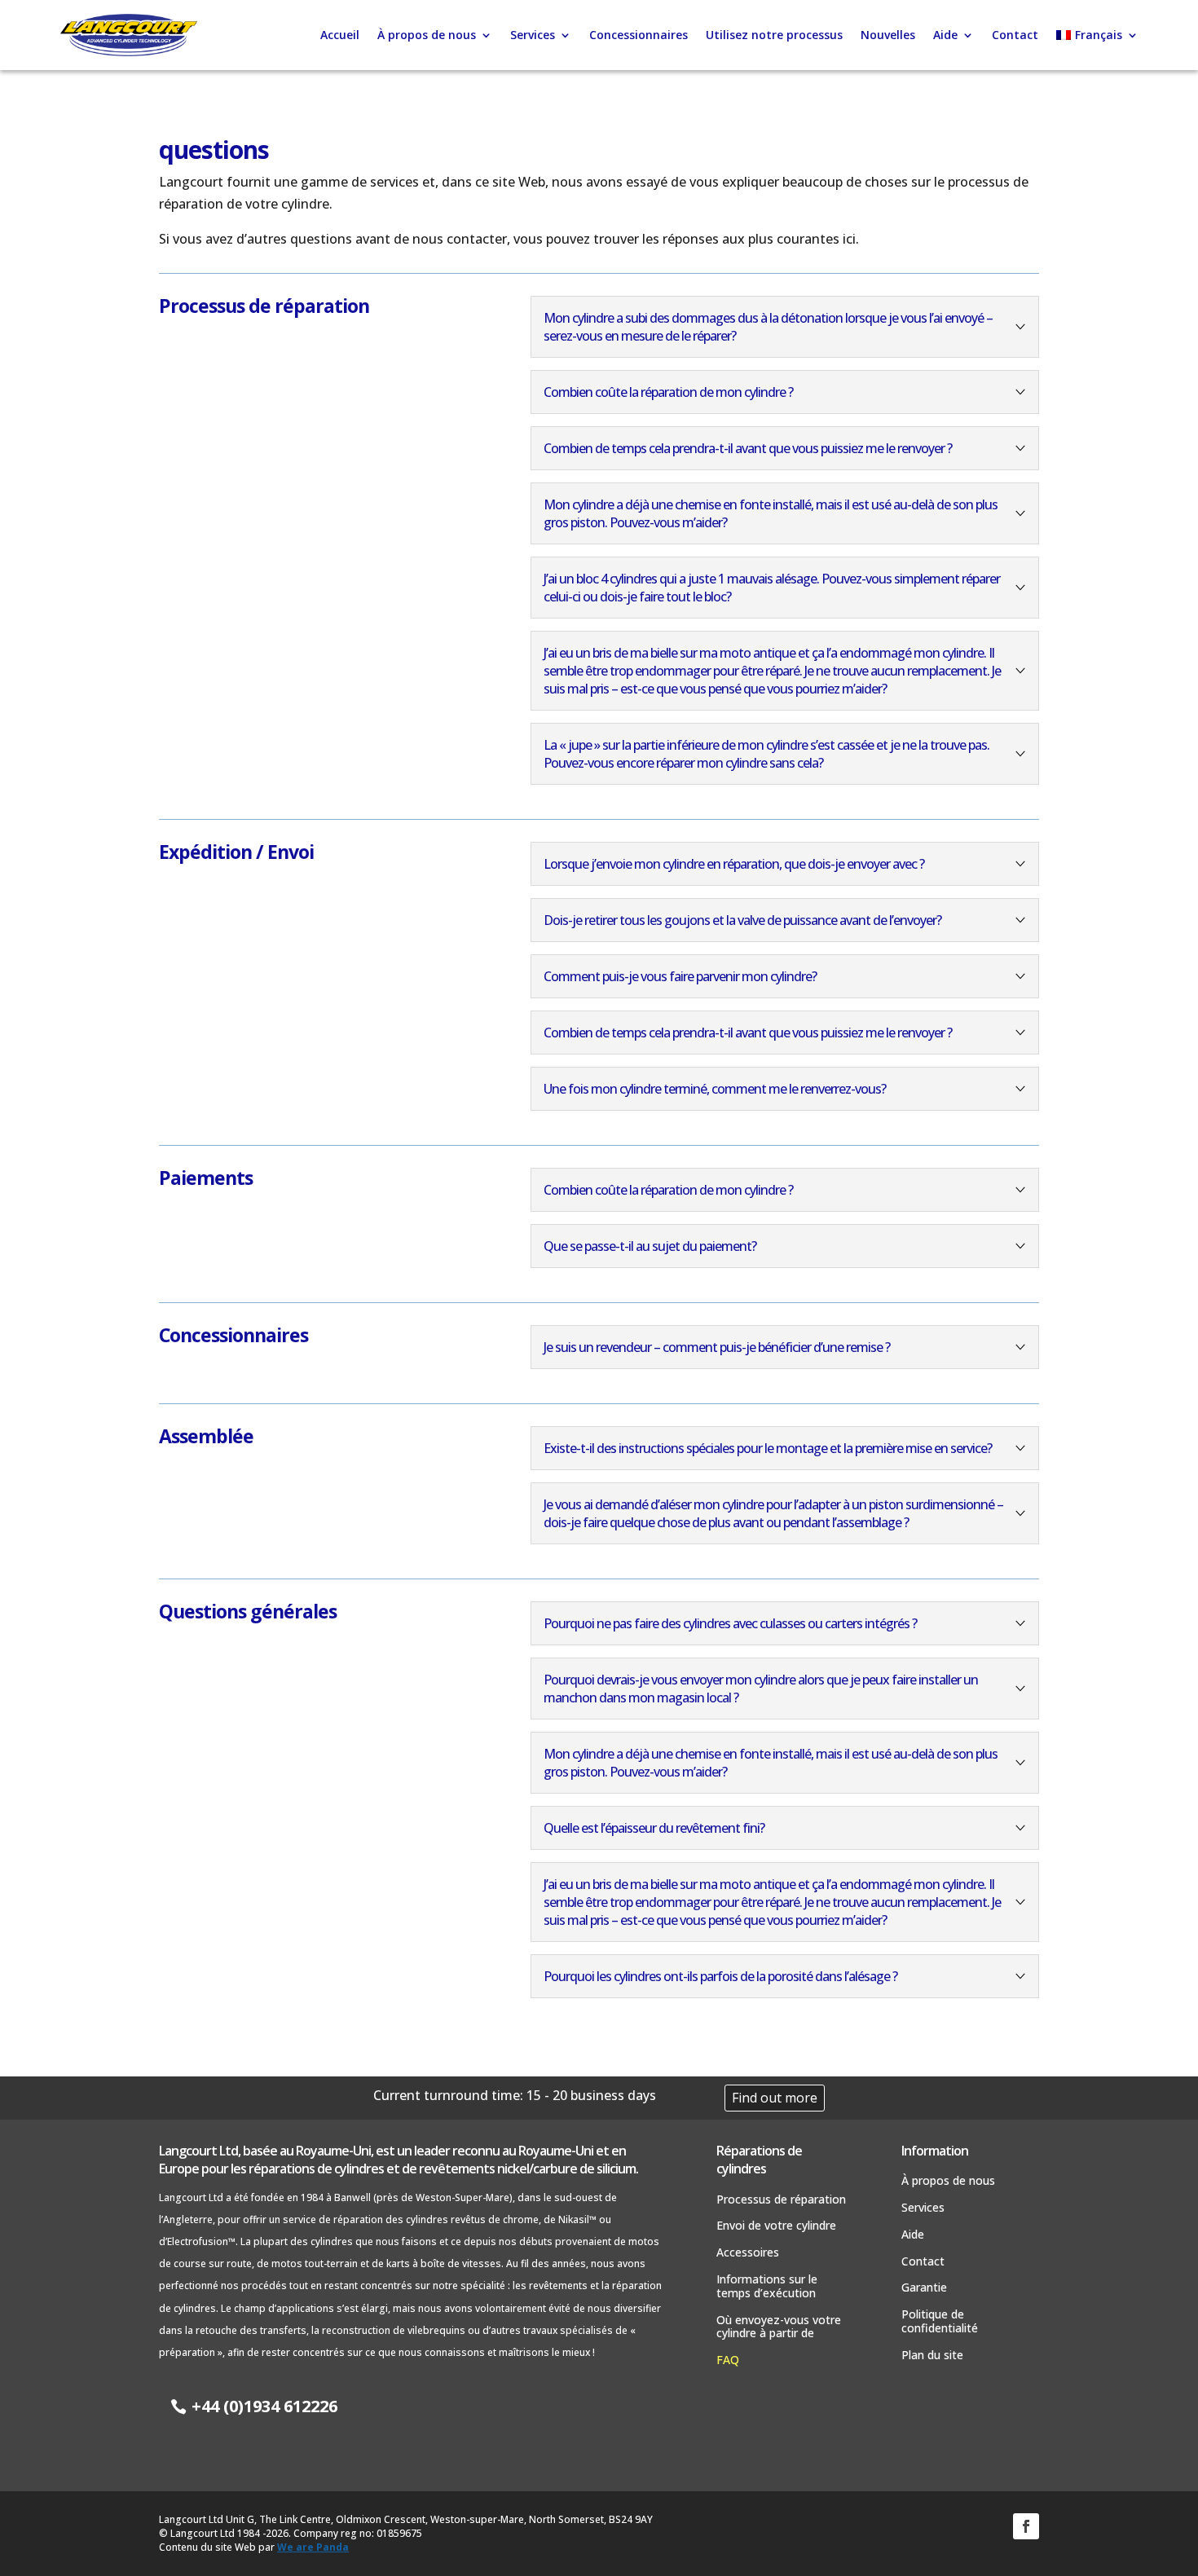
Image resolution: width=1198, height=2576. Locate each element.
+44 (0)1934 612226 (264, 2406)
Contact (1015, 35)
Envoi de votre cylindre (776, 2226)
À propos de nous (427, 35)
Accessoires (748, 2253)
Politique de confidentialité (940, 2322)
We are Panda (313, 2547)
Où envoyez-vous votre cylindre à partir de (779, 2327)
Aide (945, 35)
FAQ (728, 2360)
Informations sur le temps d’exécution (767, 2287)
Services (533, 35)
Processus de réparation (781, 2200)
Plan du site (932, 2356)
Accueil (340, 35)
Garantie (924, 2288)
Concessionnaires (639, 35)
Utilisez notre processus (774, 35)
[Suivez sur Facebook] (1026, 2526)
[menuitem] (1097, 35)
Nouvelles (888, 35)
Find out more (775, 2098)
